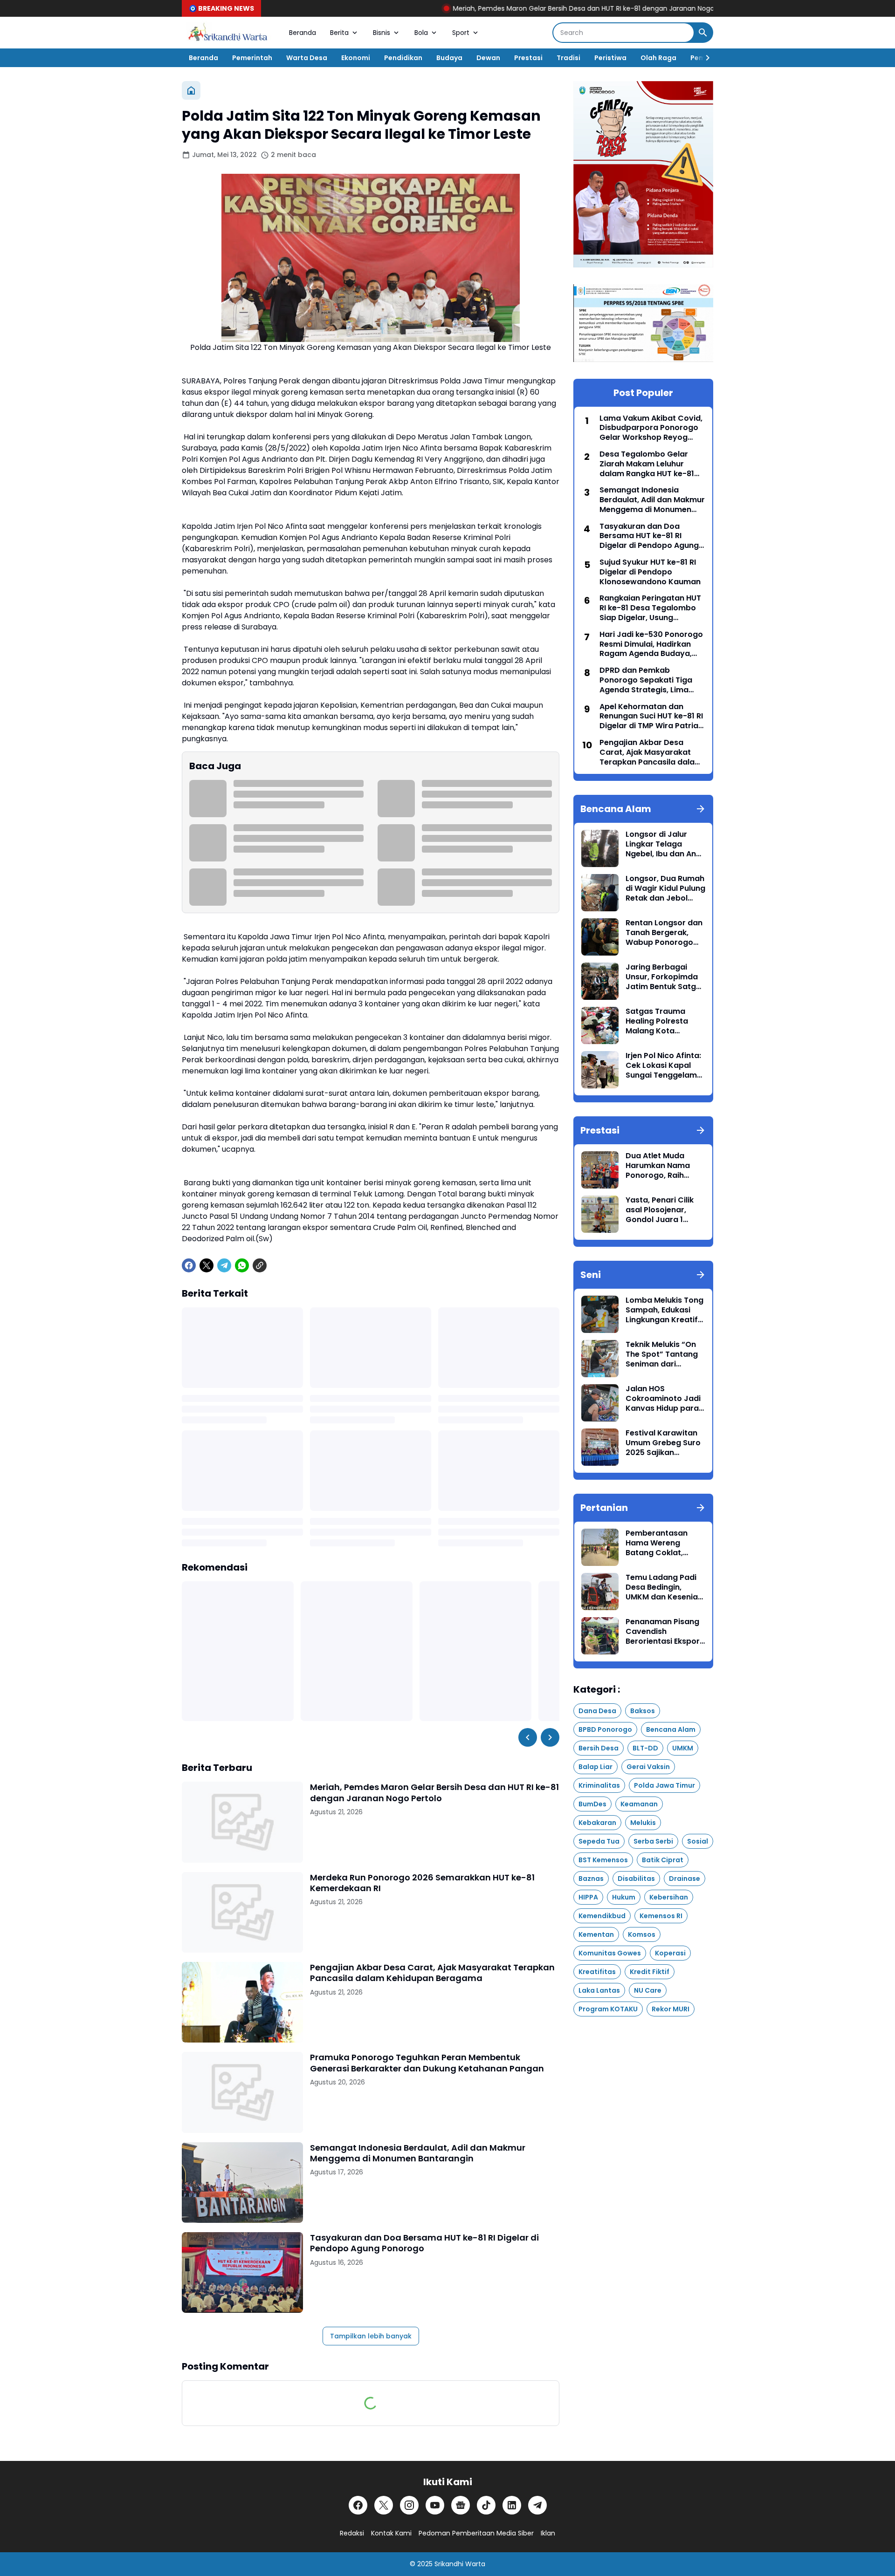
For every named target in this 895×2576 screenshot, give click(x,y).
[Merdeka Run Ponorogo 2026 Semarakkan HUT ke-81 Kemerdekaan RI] (242, 1912)
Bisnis (382, 33)
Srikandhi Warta (460, 2564)
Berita (339, 33)
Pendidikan (403, 58)
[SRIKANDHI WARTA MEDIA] (228, 33)
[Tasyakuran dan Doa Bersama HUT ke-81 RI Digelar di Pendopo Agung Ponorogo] (242, 2272)
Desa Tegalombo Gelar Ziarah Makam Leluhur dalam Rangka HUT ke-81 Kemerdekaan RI (647, 464)
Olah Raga (658, 58)
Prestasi (528, 58)
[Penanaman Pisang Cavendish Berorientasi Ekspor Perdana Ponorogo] (600, 1636)
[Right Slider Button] (704, 58)
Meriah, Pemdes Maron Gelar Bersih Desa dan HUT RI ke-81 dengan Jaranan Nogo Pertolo (496, 8)
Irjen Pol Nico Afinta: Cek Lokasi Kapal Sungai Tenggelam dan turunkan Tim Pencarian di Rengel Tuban (663, 1066)
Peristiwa (610, 58)
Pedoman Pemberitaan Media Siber (476, 2533)
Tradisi (568, 58)
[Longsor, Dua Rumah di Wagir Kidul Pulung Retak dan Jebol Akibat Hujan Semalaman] (600, 893)
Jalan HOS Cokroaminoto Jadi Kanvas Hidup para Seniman (663, 1399)
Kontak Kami (391, 2533)
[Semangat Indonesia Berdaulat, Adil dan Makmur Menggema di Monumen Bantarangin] (242, 2183)
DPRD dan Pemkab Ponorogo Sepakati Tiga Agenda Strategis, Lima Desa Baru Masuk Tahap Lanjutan (646, 680)
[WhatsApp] (242, 1265)
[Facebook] (189, 1265)
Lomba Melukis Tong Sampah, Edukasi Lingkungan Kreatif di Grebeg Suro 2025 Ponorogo (665, 1310)
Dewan (488, 58)
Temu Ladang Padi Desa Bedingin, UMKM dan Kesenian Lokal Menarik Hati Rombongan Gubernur (664, 1587)
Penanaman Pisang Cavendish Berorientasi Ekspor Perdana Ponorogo (663, 1632)
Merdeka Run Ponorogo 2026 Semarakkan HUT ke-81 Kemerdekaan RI (422, 1883)
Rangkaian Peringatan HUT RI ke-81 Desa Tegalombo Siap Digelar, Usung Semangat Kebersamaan (650, 608)
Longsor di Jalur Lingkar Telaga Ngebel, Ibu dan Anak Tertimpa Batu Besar (665, 844)
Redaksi (352, 2533)
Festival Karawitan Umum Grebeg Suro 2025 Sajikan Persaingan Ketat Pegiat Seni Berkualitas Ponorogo (663, 1443)
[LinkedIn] (512, 2505)
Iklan (548, 2533)
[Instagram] (409, 2505)
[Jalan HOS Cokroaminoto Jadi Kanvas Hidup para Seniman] (600, 1403)
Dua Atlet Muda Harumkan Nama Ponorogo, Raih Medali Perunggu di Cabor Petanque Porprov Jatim (662, 1166)
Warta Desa (307, 58)
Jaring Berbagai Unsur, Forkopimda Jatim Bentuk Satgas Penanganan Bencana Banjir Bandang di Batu (665, 977)
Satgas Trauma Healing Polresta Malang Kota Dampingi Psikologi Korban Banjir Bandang (662, 1021)
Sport (461, 33)
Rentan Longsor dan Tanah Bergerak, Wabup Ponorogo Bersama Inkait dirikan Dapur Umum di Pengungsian (665, 933)
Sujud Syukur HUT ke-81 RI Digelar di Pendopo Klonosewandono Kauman (650, 572)
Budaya (449, 58)
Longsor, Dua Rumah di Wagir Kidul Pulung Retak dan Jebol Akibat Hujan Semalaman (665, 888)
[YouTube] (435, 2505)
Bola (421, 33)
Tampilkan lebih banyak (371, 2336)
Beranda (303, 33)
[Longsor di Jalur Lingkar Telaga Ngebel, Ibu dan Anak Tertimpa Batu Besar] (600, 848)
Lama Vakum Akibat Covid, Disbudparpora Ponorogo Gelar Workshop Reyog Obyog (651, 428)
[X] (207, 1265)
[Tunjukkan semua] (701, 809)
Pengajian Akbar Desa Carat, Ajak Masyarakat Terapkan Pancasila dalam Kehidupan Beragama (432, 1973)
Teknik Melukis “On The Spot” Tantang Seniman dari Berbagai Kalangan (662, 1354)
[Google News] (461, 2505)
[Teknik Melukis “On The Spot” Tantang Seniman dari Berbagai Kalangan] (600, 1359)
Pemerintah (252, 58)
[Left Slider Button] (528, 1737)
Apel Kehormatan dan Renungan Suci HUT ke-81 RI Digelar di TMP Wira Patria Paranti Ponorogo (651, 717)
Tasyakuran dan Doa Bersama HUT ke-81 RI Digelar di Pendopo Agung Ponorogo (424, 2243)
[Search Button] (703, 33)
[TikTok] (486, 2505)
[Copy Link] (260, 1265)
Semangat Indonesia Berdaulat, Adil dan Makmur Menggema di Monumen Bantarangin (418, 2153)
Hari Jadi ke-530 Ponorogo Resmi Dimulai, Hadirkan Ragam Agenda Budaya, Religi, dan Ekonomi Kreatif (651, 644)
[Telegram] (224, 1265)
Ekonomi (356, 58)
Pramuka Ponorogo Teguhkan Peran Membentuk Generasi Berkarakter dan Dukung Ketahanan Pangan (427, 2063)
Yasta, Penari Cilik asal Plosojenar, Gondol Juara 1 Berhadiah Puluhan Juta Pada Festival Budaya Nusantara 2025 (661, 1210)
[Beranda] (191, 90)
